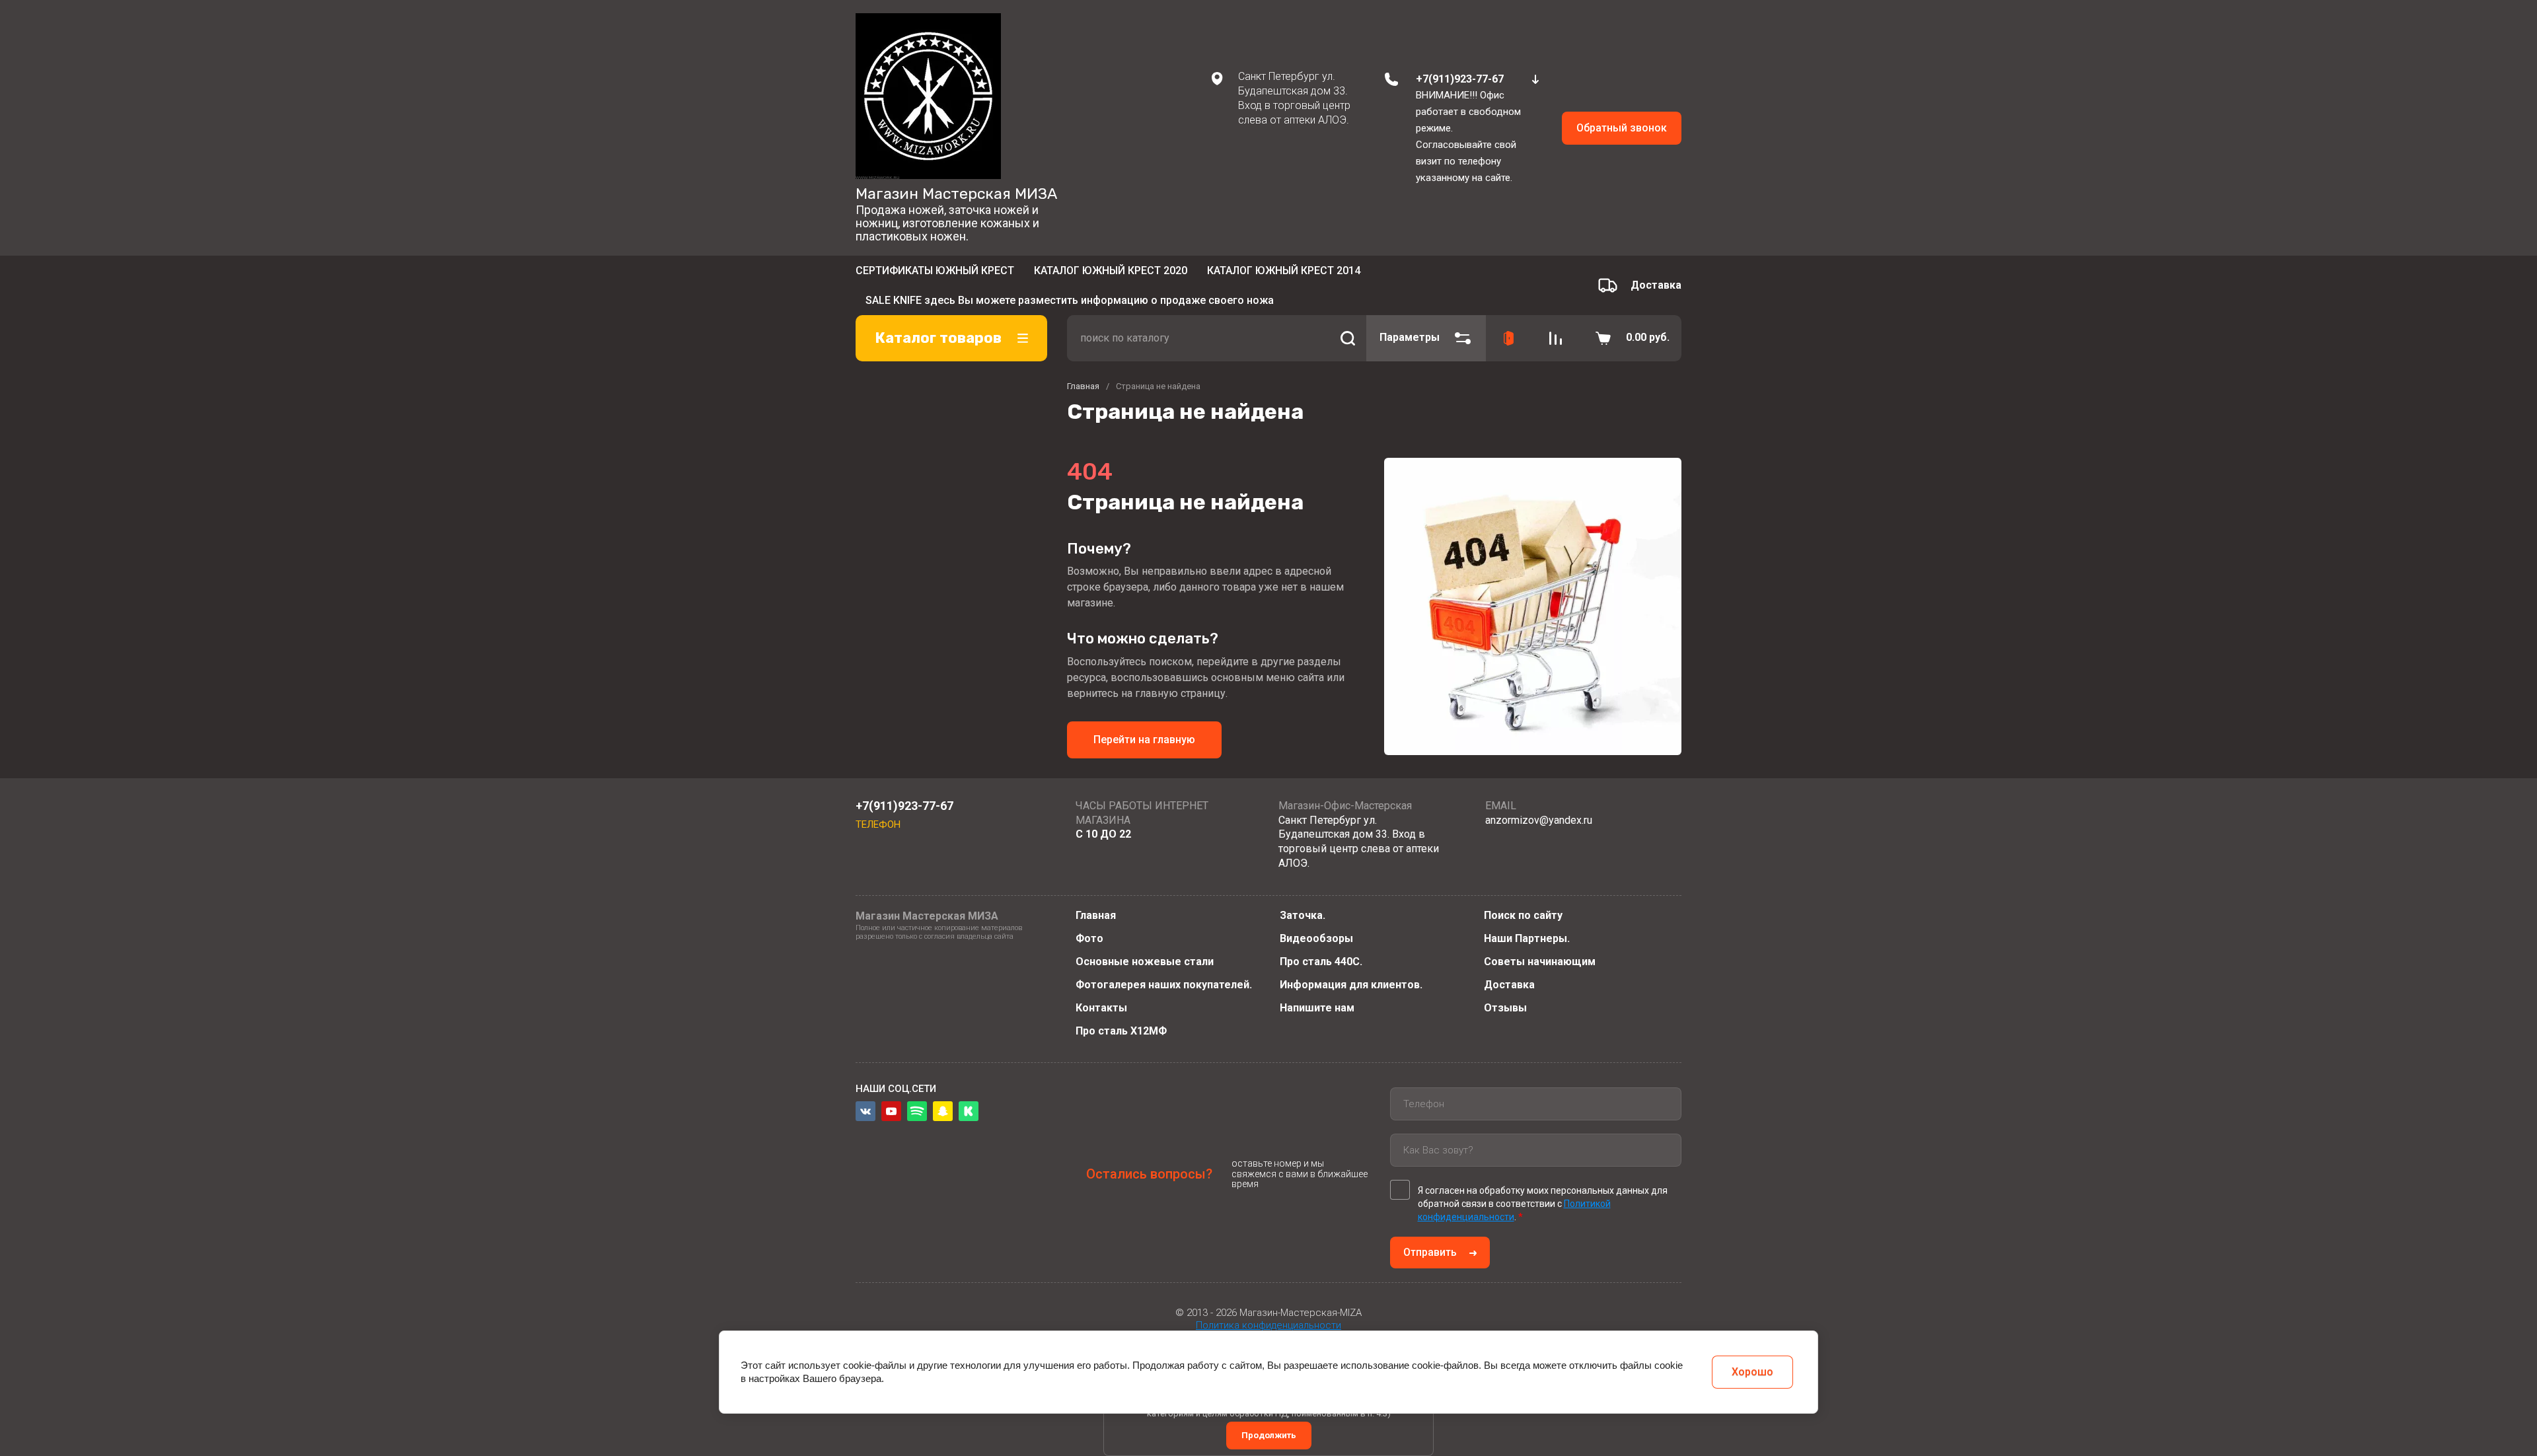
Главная (1096, 915)
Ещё (1377, 275)
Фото (1089, 938)
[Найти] (1348, 318)
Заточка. (1303, 915)
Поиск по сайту (1523, 915)
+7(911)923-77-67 (1460, 79)
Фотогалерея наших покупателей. (1164, 985)
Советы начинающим (1540, 962)
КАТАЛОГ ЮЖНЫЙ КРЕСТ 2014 (1284, 274)
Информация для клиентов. (1351, 985)
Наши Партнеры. (1527, 938)
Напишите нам (1317, 1008)
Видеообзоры (1316, 938)
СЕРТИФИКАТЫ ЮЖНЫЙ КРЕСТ (935, 274)
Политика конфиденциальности (1268, 1325)
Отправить (1430, 1252)
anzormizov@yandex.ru (1539, 819)
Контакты (1101, 1008)
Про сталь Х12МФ (1121, 1031)
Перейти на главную (1144, 720)
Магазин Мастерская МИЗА (956, 194)
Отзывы (1505, 1008)
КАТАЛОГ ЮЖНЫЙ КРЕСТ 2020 (1111, 274)
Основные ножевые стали (1145, 962)
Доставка (1509, 985)
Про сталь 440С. (1321, 962)
